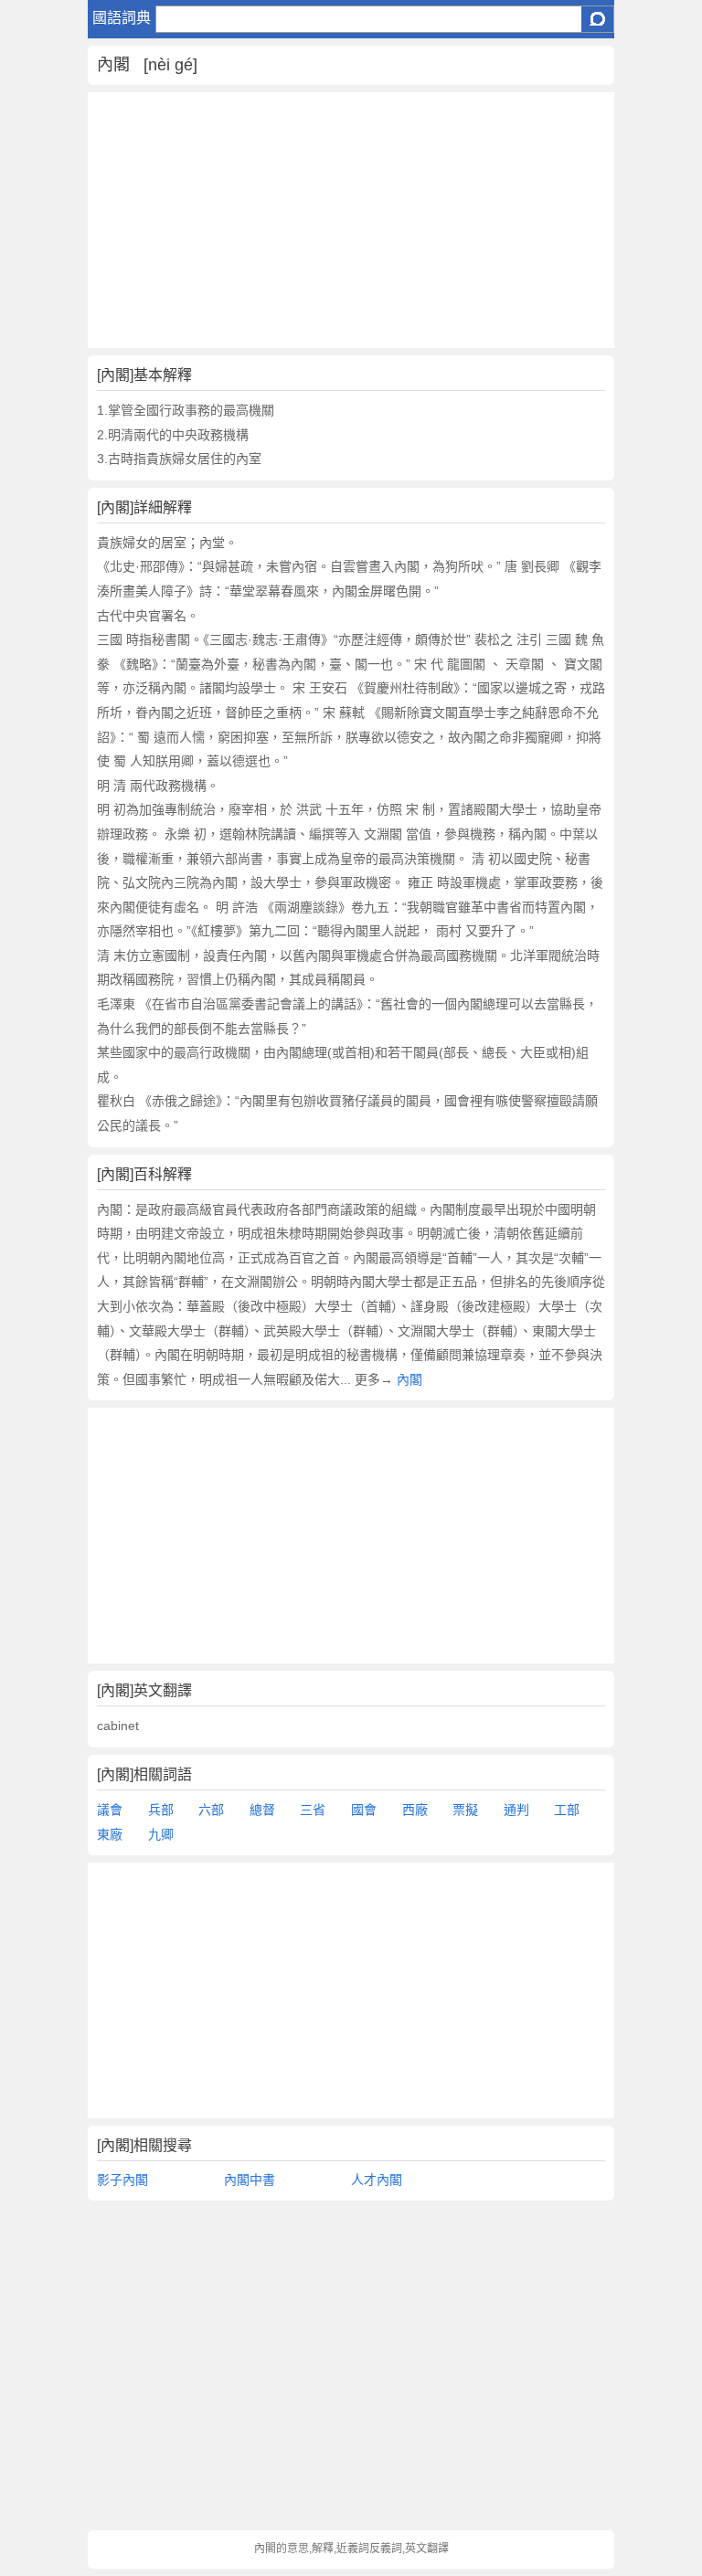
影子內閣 (122, 2180)
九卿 (161, 1834)
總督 (262, 1810)
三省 (313, 1810)
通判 (516, 1810)
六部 (211, 1810)
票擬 (465, 1810)
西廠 (415, 1810)
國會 (364, 1810)
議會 (110, 1810)
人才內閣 (377, 2180)
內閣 (409, 1379)
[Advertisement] (351, 220)
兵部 (161, 1810)
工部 (567, 1810)
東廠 (110, 1834)
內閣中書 (250, 2180)
